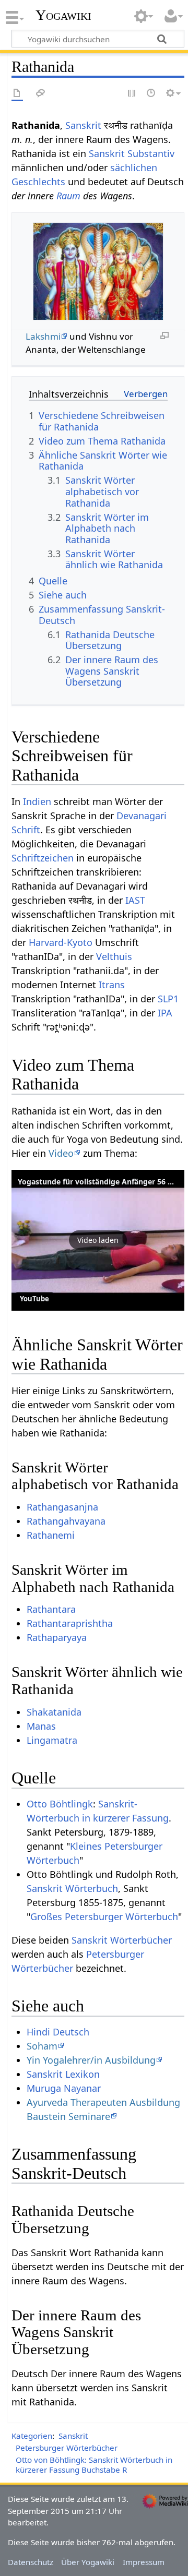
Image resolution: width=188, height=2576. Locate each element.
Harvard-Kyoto (61, 942)
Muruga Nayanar (64, 2088)
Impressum (144, 2562)
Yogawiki (63, 15)
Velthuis (114, 956)
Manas (41, 1726)
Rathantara (51, 1609)
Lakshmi (43, 336)
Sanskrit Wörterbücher (122, 1940)
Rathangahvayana (66, 1521)
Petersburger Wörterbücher (67, 2448)
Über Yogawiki (88, 2562)
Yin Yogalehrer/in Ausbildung (91, 2060)
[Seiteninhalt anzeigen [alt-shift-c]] (17, 94)
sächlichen (134, 167)
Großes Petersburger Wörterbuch (104, 1916)
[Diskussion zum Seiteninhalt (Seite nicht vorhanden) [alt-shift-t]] (41, 94)
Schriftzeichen (43, 858)
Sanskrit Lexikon (63, 2074)
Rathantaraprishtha (70, 1623)
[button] (98, 1240)
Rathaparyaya (57, 1637)
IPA (165, 1013)
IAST (135, 900)
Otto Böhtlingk (60, 1804)
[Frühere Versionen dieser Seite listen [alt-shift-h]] (151, 94)
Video (61, 1153)
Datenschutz (31, 2562)
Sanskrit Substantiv (132, 153)
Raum (68, 196)
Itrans (112, 985)
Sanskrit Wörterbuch (72, 1888)
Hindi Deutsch (58, 2032)
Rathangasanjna (62, 1507)
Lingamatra (52, 1740)
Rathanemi (51, 1535)
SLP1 (168, 999)
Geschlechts (38, 182)
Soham (42, 2046)
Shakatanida (54, 1712)
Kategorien (32, 2436)
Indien (37, 801)
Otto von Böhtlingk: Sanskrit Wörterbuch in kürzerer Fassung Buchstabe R (94, 2465)
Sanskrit (83, 125)
